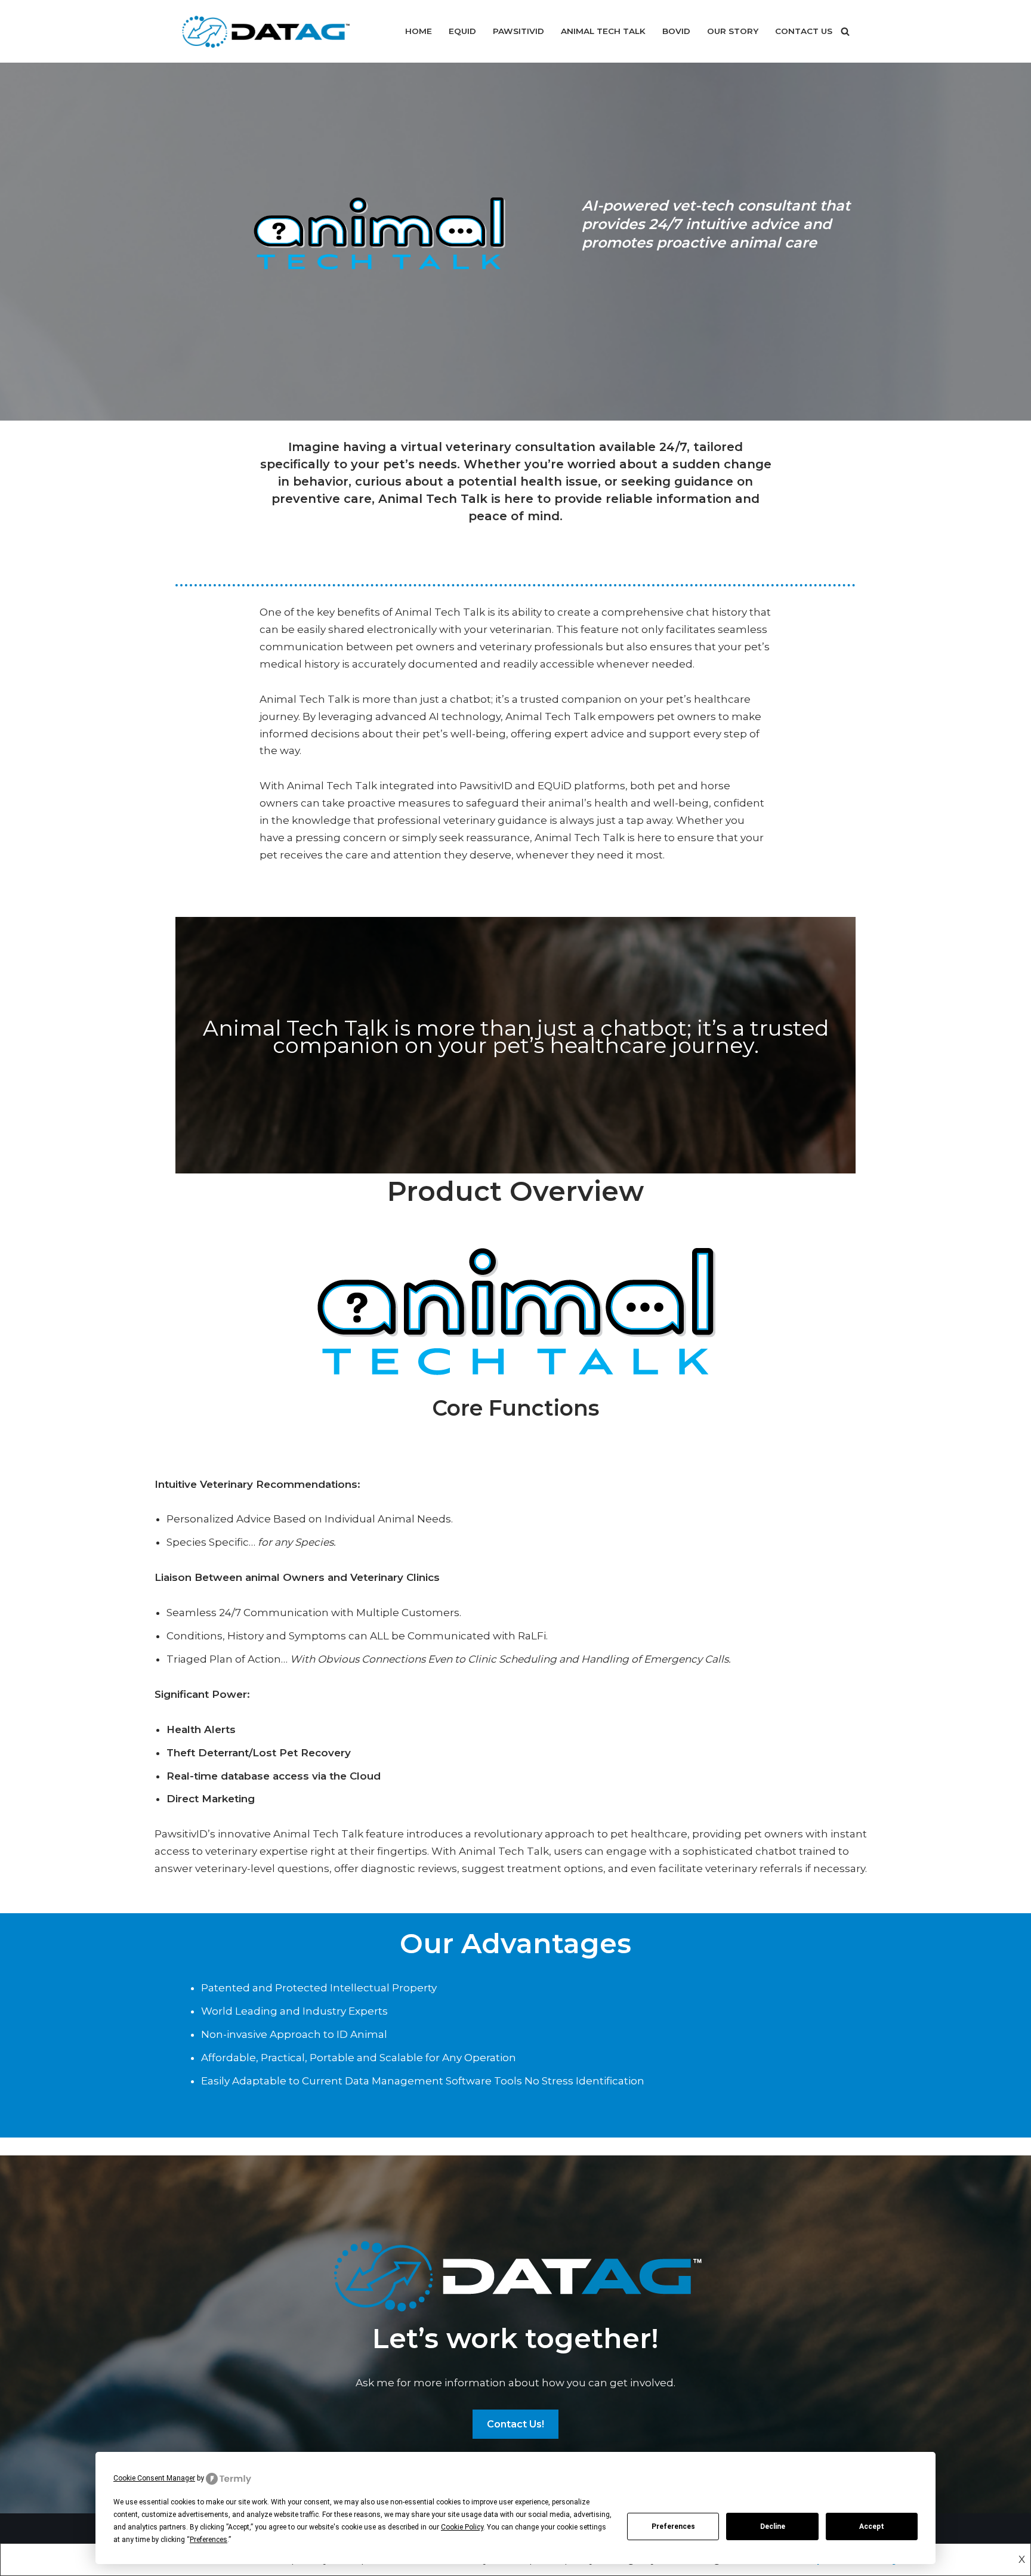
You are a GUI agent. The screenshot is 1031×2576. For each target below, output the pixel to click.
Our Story (733, 31)
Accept (872, 2526)
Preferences (673, 2526)
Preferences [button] (209, 2540)
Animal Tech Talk (603, 31)
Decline (773, 2526)
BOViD (676, 31)
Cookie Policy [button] (462, 2527)
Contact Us (804, 31)
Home (419, 31)
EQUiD (462, 31)
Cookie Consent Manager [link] (154, 2478)
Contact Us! (515, 2424)
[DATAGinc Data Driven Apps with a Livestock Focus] (265, 31)
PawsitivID (518, 31)
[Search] (845, 31)
